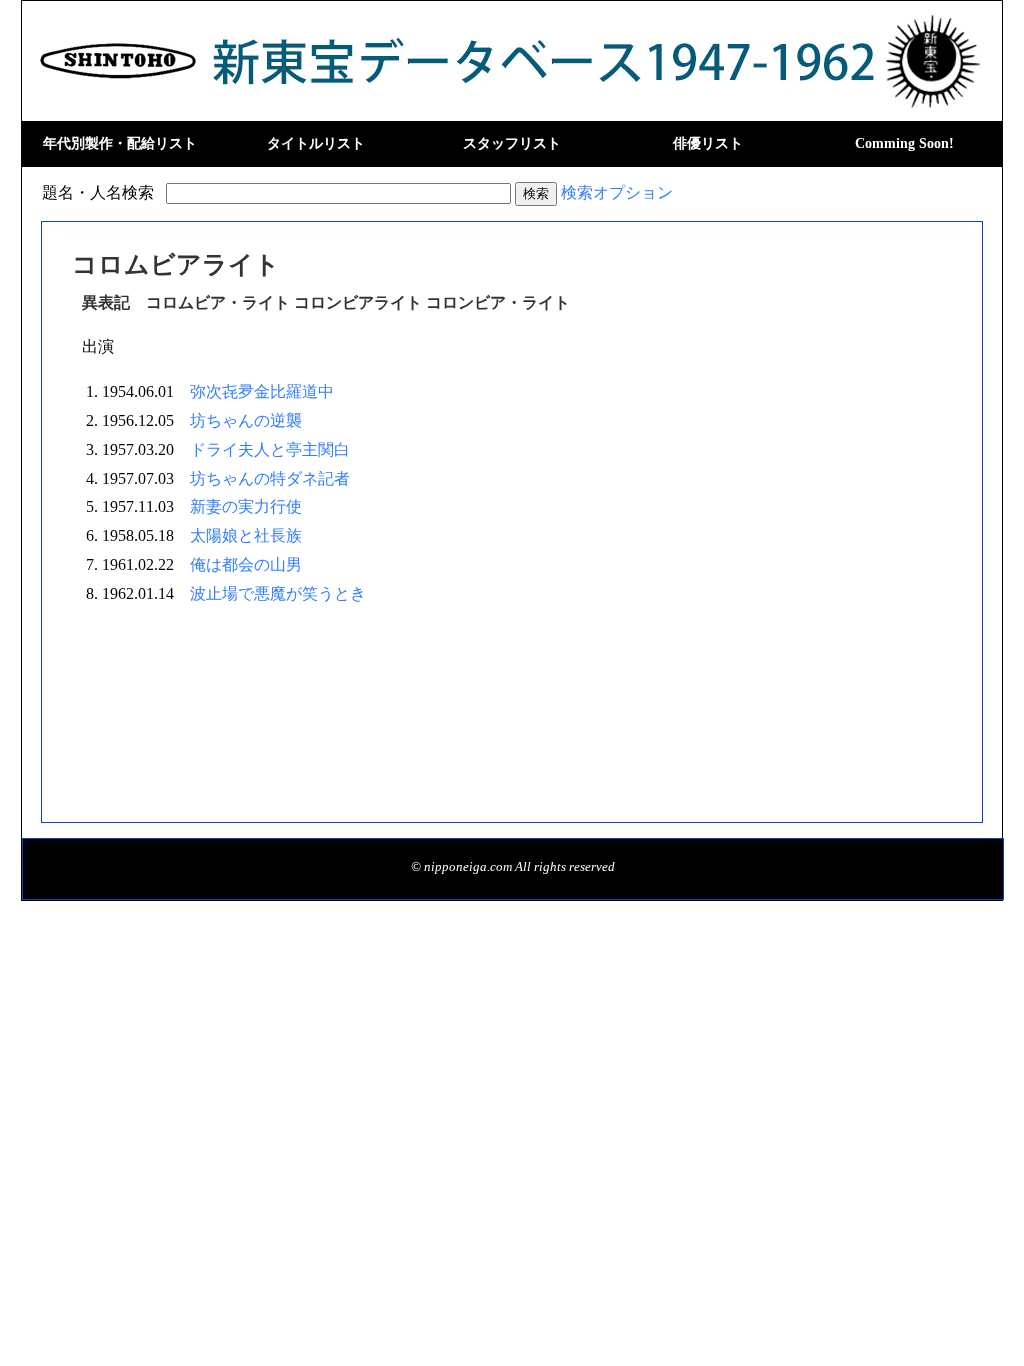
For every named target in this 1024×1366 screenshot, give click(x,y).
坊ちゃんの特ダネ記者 (270, 478)
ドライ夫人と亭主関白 (270, 449)
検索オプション (617, 192)
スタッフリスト (512, 143)
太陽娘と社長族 (246, 535)
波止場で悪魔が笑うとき (278, 593)
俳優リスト (708, 143)
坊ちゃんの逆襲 (246, 420)
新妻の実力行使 (246, 506)
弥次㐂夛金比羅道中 (262, 391)
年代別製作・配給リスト (120, 143)
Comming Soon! (904, 143)
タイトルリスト (316, 143)
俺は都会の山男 (246, 564)
